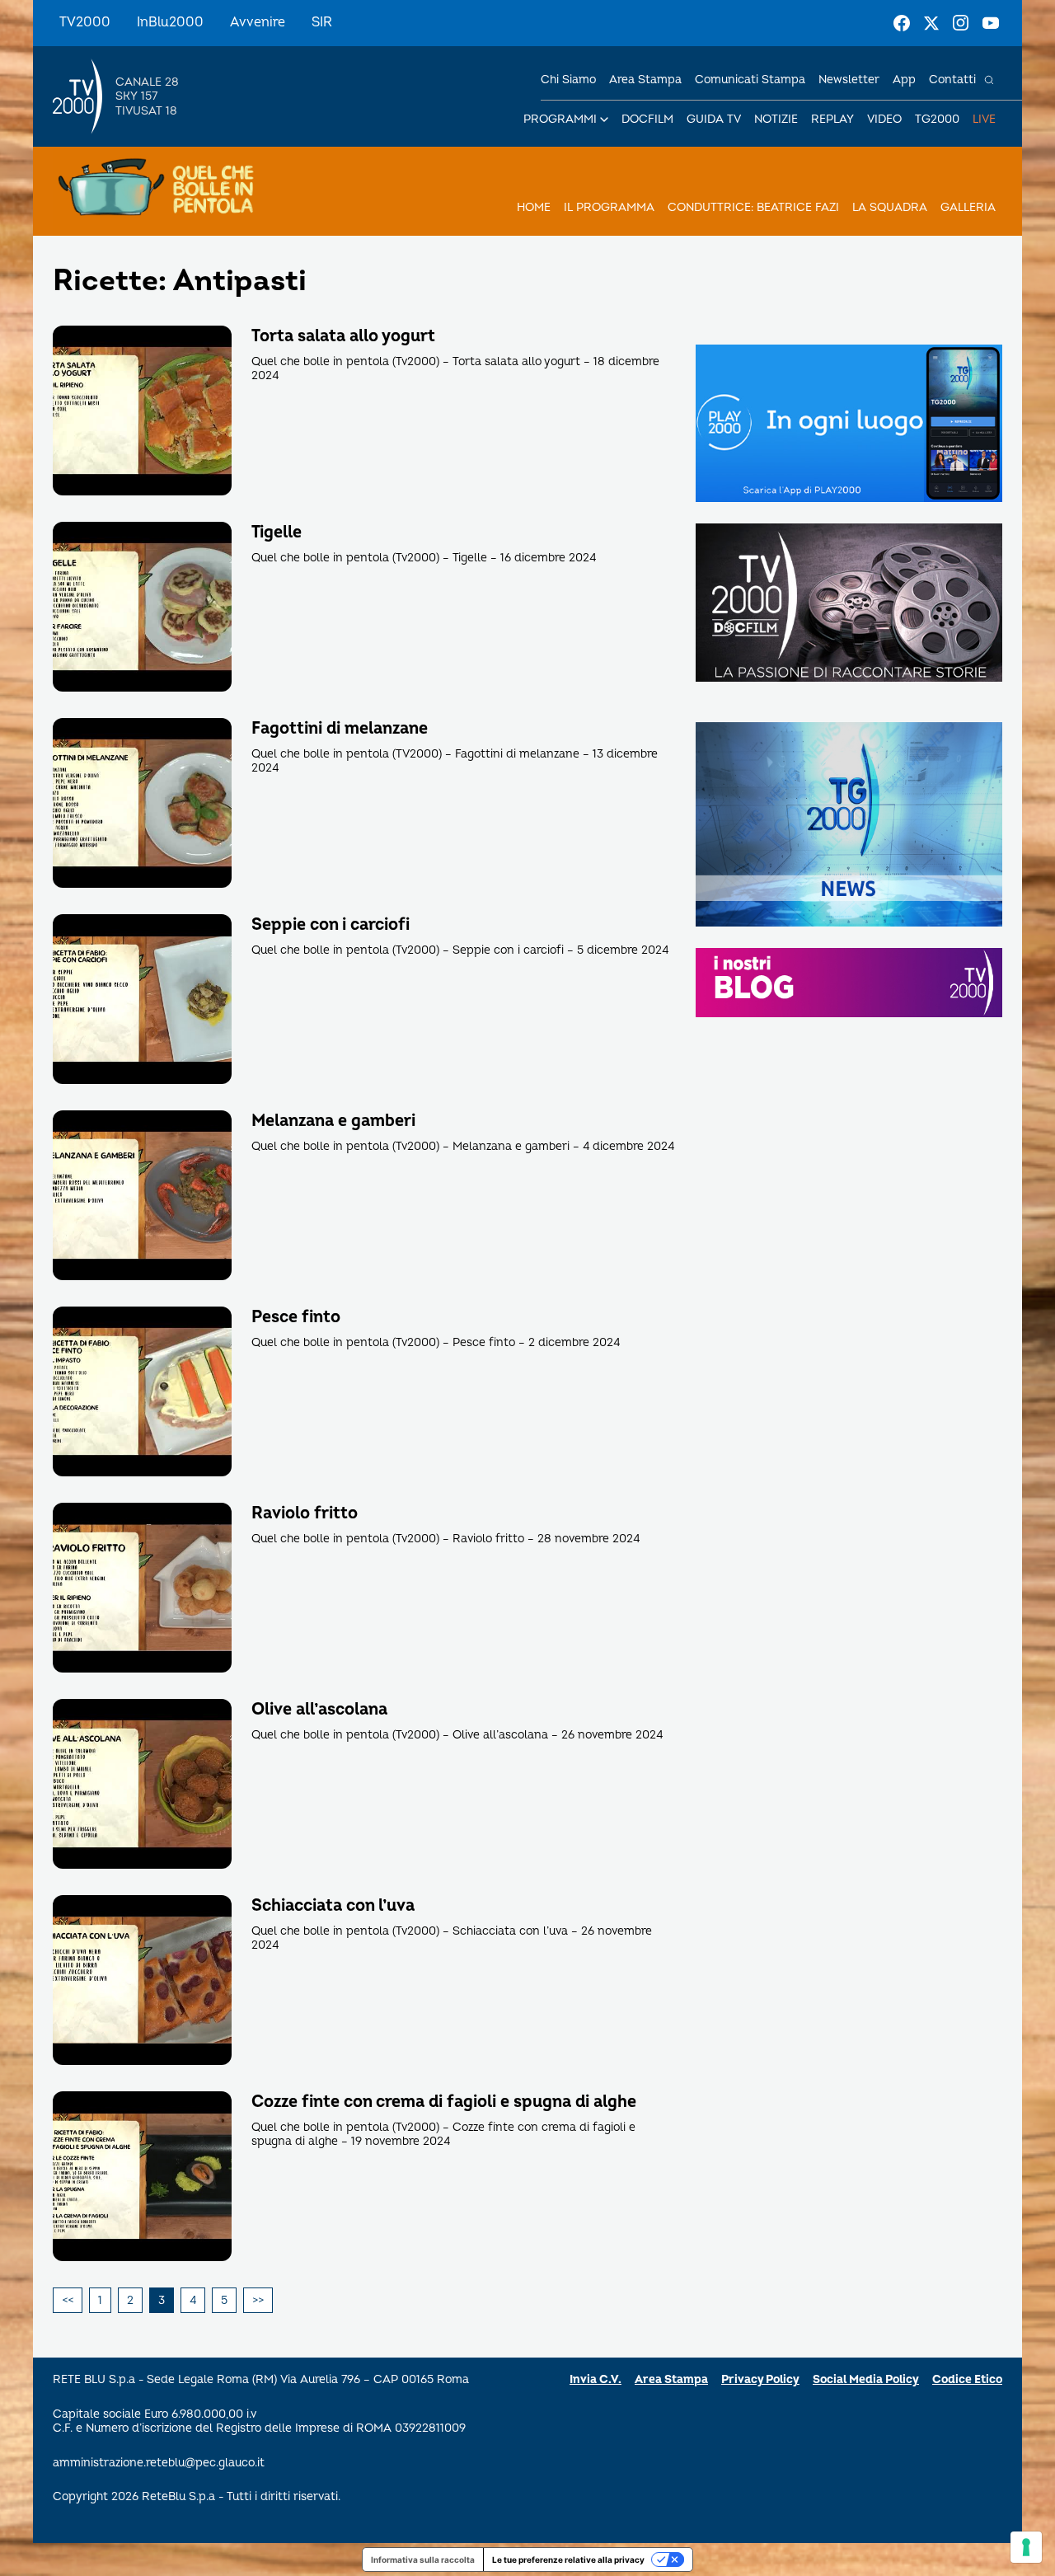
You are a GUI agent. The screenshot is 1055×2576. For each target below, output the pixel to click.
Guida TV (714, 119)
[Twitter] (931, 23)
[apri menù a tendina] (604, 120)
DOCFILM (647, 119)
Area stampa (645, 80)
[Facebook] (902, 23)
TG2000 (937, 119)
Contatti (952, 80)
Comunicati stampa (750, 80)
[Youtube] (991, 23)
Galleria (968, 207)
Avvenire (258, 22)
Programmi (560, 119)
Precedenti (68, 2301)
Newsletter (849, 80)
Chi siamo (568, 80)
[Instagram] (961, 23)
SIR (322, 22)
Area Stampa (671, 2379)
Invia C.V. (595, 2379)
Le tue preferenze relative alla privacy (568, 2560)
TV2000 (85, 22)
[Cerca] (989, 80)
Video (884, 119)
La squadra (890, 207)
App (904, 80)
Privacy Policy (760, 2379)
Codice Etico (967, 2379)
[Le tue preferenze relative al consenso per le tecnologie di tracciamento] (1026, 2547)
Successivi (258, 2301)
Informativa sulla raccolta (423, 2560)
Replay (832, 119)
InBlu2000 (170, 22)
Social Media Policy (866, 2379)
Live (984, 119)
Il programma (609, 207)
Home (534, 207)
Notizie (776, 119)
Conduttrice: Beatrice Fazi (753, 207)
